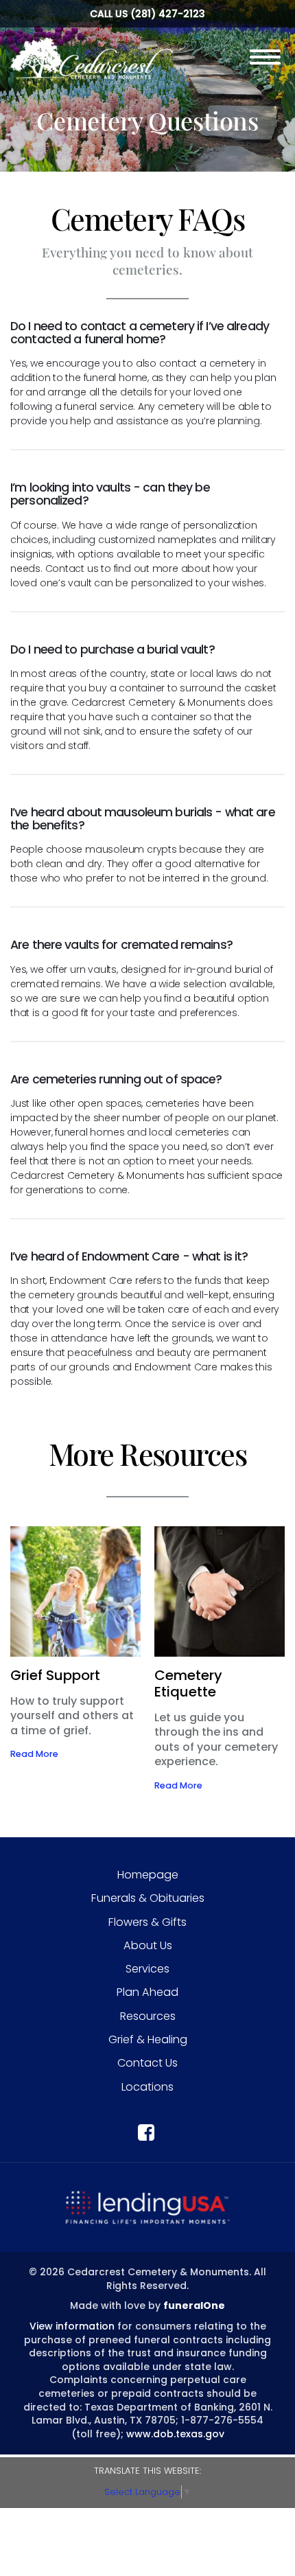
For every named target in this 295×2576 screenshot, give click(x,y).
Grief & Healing (148, 2039)
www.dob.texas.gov (175, 2434)
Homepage (148, 1875)
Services (147, 1969)
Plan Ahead (147, 1992)
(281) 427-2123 (168, 14)
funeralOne (194, 2305)
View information (72, 2326)
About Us (148, 1945)
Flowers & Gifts (147, 1922)
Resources (148, 2016)
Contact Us (147, 2063)
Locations (147, 2087)
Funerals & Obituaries (148, 1898)
